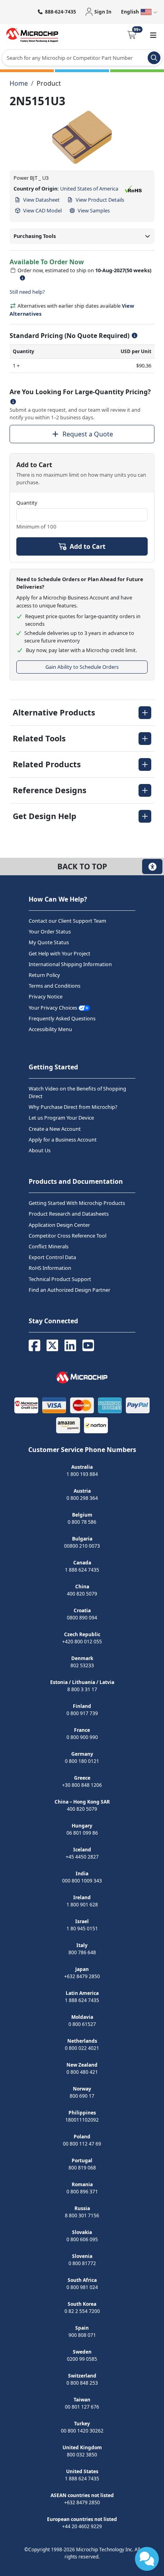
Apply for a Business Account (63, 1140)
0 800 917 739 (82, 1713)
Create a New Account (55, 1129)
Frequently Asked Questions (62, 1018)
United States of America (89, 189)
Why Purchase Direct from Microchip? (73, 1107)
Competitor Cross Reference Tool (67, 1236)
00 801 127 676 (82, 2407)
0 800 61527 (82, 2024)
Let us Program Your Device (61, 1118)
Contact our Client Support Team (67, 921)
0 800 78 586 (82, 1522)
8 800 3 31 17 (82, 1689)
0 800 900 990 (82, 1737)
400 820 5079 (82, 1594)
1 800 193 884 (82, 1474)
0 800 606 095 (82, 2239)
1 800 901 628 (82, 1905)
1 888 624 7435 (82, 1570)
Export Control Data (52, 1257)
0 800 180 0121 (82, 1761)
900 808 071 (82, 2335)
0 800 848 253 (82, 2383)
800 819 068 (82, 2168)
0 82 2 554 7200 (82, 2311)
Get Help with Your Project (60, 953)
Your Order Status (50, 931)
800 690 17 (82, 2096)
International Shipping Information (70, 964)
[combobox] (82, 58)
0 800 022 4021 (82, 2048)
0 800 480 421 (82, 2072)
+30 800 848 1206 (82, 1785)
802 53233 (82, 1665)
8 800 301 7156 (82, 2215)
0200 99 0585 (82, 2359)
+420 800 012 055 (82, 1642)
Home (19, 83)
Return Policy (44, 975)
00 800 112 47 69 (82, 2144)
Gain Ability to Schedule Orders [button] (82, 667)
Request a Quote (88, 434)
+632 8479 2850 (82, 1976)
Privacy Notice (46, 996)
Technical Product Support (60, 1279)
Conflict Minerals (49, 1246)
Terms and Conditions (55, 986)
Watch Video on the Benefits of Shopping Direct (77, 1092)
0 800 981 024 (82, 2287)
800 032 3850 (82, 2455)
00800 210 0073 (82, 1546)
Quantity (27, 503)
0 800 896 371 (82, 2192)
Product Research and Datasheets (69, 1214)
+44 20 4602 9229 (82, 2526)
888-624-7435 (61, 12)
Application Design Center (59, 1225)
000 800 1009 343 (82, 1881)
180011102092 (82, 2120)
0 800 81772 (82, 2263)
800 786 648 (82, 1952)
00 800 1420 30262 (82, 2431)
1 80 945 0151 (82, 1929)
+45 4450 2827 (82, 1857)
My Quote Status (49, 942)
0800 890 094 (82, 1618)
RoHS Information (50, 1268)
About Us (40, 1150)
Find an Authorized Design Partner (69, 1290)
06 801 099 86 (82, 1833)
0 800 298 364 (82, 1498)
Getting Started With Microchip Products (77, 1203)
